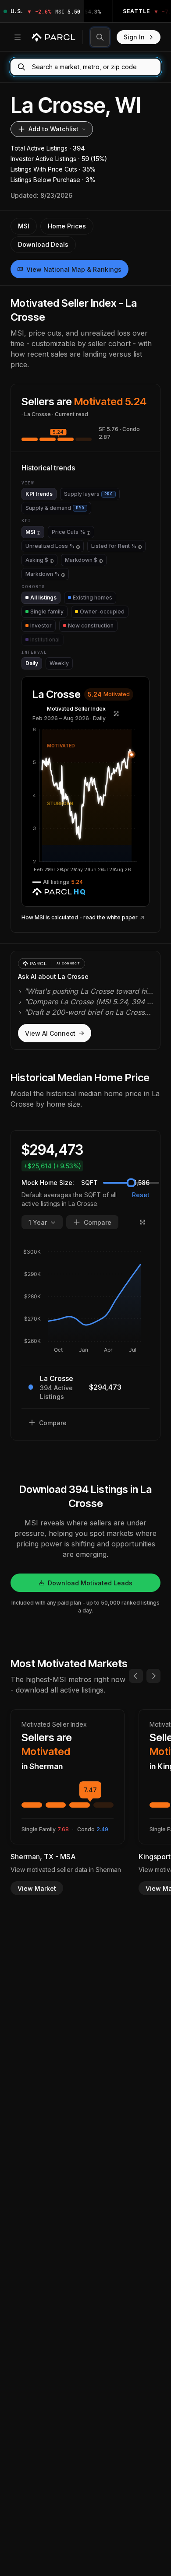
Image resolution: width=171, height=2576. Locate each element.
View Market (37, 1888)
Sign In (134, 37)
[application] (85, 800)
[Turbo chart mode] (116, 714)
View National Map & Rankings (74, 269)
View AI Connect (50, 1033)
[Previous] (136, 1676)
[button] (85, 800)
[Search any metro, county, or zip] (100, 37)
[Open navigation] (18, 37)
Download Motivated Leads (90, 1583)
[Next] (153, 1676)
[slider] (131, 1183)
